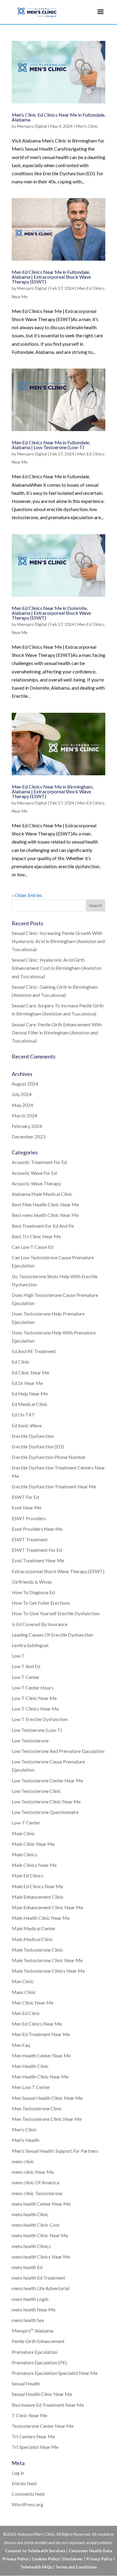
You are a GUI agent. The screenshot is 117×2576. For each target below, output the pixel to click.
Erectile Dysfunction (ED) (38, 1446)
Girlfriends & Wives (32, 1582)
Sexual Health (26, 2383)
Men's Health (25, 2140)
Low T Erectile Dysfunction (40, 1719)
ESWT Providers (29, 1518)
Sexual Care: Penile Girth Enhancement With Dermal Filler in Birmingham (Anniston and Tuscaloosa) (57, 1032)
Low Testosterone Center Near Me (47, 1780)
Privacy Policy (99, 2559)
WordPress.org (27, 2504)
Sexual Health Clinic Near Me (42, 2394)
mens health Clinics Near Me (41, 2257)
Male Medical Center (34, 1928)
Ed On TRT (23, 1415)
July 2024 (22, 1094)
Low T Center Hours (33, 1688)
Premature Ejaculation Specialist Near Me (55, 2373)
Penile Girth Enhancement (38, 2341)
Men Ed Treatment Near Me (41, 2034)
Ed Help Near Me (30, 1394)
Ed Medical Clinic (30, 1404)
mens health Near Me (34, 2310)
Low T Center (26, 1677)
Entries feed (24, 2483)
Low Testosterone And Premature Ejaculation (58, 1751)
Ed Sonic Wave (27, 1425)
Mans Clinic (24, 1992)
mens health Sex (28, 2320)
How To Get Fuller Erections (41, 1603)
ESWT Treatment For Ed (37, 1550)
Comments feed (28, 2494)
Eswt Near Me (27, 1507)
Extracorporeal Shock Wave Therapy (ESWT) (58, 1571)
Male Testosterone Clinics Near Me (48, 1971)
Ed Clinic (21, 1362)
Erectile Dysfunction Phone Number (49, 1457)
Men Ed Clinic (26, 2013)
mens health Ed (27, 2267)
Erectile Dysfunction (33, 1436)
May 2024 (22, 1105)
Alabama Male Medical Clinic (42, 1194)
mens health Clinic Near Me (40, 2235)
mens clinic (23, 2161)
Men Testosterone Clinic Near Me (47, 2119)
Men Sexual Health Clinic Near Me (47, 2098)
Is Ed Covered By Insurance (40, 1624)
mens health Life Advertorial (40, 2288)
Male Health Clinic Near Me (41, 1918)
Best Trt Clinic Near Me (36, 1236)
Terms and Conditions (76, 2567)
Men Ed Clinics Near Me (37, 2024)
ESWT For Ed (25, 1497)
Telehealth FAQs (36, 2567)
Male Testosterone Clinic (37, 1950)
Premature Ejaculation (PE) (39, 2362)
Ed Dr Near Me (27, 1383)
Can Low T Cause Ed (33, 1247)
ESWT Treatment (30, 1539)
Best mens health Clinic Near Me (45, 1215)
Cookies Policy (46, 2559)
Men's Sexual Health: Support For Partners (55, 2151)
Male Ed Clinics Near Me (37, 1886)
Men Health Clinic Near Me (40, 2077)
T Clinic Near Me (29, 2415)
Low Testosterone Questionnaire (45, 1812)
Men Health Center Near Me (41, 2055)
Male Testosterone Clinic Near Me (47, 1960)
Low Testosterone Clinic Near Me (46, 1801)
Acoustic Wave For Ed (34, 1173)
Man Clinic (23, 1981)
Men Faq (21, 2045)
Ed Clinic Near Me (30, 1372)
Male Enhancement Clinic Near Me (47, 1907)
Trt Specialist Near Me (35, 2447)
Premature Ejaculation (34, 2352)
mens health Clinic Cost (36, 2225)
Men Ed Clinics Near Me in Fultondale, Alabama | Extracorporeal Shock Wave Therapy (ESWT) (51, 277)
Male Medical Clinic (32, 1939)
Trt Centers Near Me (33, 2436)
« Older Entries (27, 895)
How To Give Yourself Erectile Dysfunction (56, 1613)
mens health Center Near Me (41, 2204)
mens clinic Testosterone (37, 2193)
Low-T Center (26, 1822)
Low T (18, 1656)
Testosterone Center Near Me (43, 2426)
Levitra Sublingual (30, 1645)
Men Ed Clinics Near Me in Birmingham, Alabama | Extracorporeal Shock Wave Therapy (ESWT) (52, 791)
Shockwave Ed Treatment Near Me (48, 2405)
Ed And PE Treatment (34, 1351)
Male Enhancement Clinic (38, 1897)
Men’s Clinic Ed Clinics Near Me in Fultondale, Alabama (58, 117)
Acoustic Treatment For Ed (39, 1162)
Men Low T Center (31, 2087)
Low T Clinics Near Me (35, 1709)
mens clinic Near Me (33, 2172)
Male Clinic (23, 1833)
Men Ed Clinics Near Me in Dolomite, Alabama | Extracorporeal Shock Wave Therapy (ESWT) (51, 613)
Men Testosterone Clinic (37, 2108)
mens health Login (30, 2299)
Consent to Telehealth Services (35, 2551)
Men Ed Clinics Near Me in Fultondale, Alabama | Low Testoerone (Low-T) (51, 445)
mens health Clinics (31, 2246)
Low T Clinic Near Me (34, 1698)
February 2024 (27, 1126)
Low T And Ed (26, 1666)
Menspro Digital (32, 126)
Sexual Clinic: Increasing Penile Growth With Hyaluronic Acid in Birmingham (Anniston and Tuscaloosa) (58, 941)
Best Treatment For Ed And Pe (43, 1226)
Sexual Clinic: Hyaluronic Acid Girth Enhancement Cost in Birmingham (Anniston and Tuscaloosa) (57, 968)
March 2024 (24, 1115)
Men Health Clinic (30, 2066)
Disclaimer (73, 2559)
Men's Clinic (87, 126)
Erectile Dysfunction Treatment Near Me (54, 1486)
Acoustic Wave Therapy (36, 1183)
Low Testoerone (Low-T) (37, 1730)
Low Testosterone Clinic (36, 1791)
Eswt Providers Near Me (37, 1529)
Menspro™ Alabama (33, 2331)
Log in (18, 2473)
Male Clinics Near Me (34, 1865)
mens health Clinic (30, 2214)
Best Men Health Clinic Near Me (45, 1204)
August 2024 (25, 1084)
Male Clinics (24, 1854)
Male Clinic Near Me (33, 1844)
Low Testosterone (30, 1740)
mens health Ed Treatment (38, 2278)
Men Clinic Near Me (33, 2003)
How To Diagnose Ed (33, 1592)
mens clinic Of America (35, 2182)
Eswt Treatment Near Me (38, 1560)
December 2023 (28, 1136)
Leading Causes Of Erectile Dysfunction (52, 1635)
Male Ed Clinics (28, 1875)
